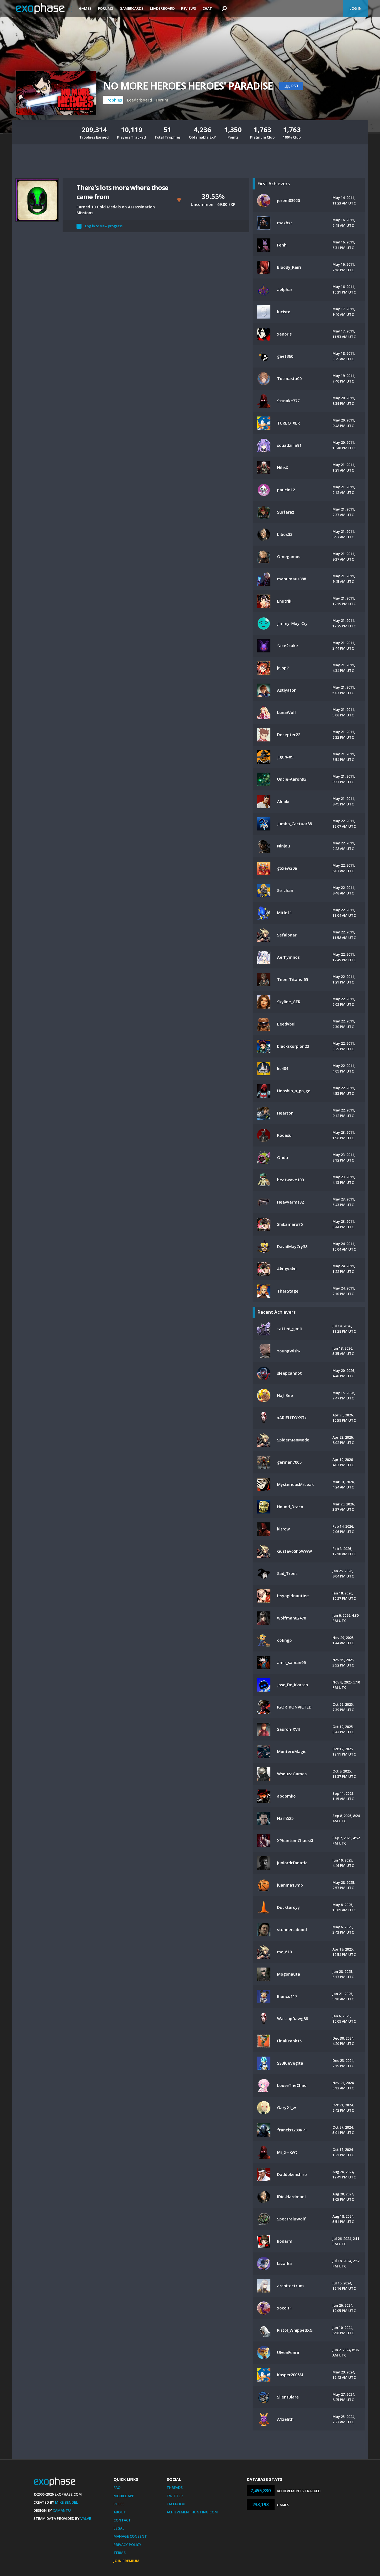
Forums (106, 8)
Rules (119, 2504)
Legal (119, 2528)
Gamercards (132, 8)
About (120, 2512)
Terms (120, 2553)
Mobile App (124, 2496)
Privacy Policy (127, 2545)
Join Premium (126, 2561)
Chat (207, 8)
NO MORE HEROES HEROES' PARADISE (188, 86)
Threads (175, 2488)
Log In (356, 8)
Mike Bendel (66, 2502)
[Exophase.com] (44, 9)
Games (85, 8)
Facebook (176, 2504)
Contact (122, 2520)
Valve (86, 2518)
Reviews (189, 8)
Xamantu (62, 2510)
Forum (162, 100)
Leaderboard (162, 8)
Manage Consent (130, 2536)
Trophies (113, 100)
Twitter (175, 2496)
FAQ (117, 2488)
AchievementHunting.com (192, 2512)
